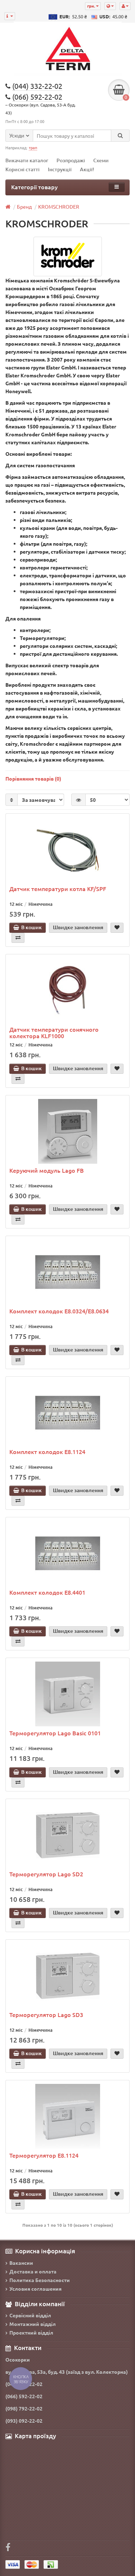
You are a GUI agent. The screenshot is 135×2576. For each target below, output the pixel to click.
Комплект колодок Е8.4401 (47, 1592)
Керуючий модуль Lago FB (47, 1170)
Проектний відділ (31, 2332)
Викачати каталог (27, 160)
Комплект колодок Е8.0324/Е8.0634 (59, 1311)
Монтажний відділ (33, 2324)
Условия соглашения (35, 2289)
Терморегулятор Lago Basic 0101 (55, 1733)
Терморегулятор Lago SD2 (46, 1874)
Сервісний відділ (30, 2315)
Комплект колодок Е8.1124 (47, 1451)
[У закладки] (117, 928)
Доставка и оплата (33, 2271)
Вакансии (21, 2263)
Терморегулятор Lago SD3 (46, 2014)
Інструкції (60, 169)
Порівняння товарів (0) (33, 778)
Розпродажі (71, 160)
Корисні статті (22, 169)
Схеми (101, 160)
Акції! (87, 169)
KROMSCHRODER (59, 206)
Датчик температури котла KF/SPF (58, 889)
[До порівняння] (18, 938)
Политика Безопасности (40, 2280)
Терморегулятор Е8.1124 (44, 2155)
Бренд (24, 206)
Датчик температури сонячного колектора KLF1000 (54, 1032)
